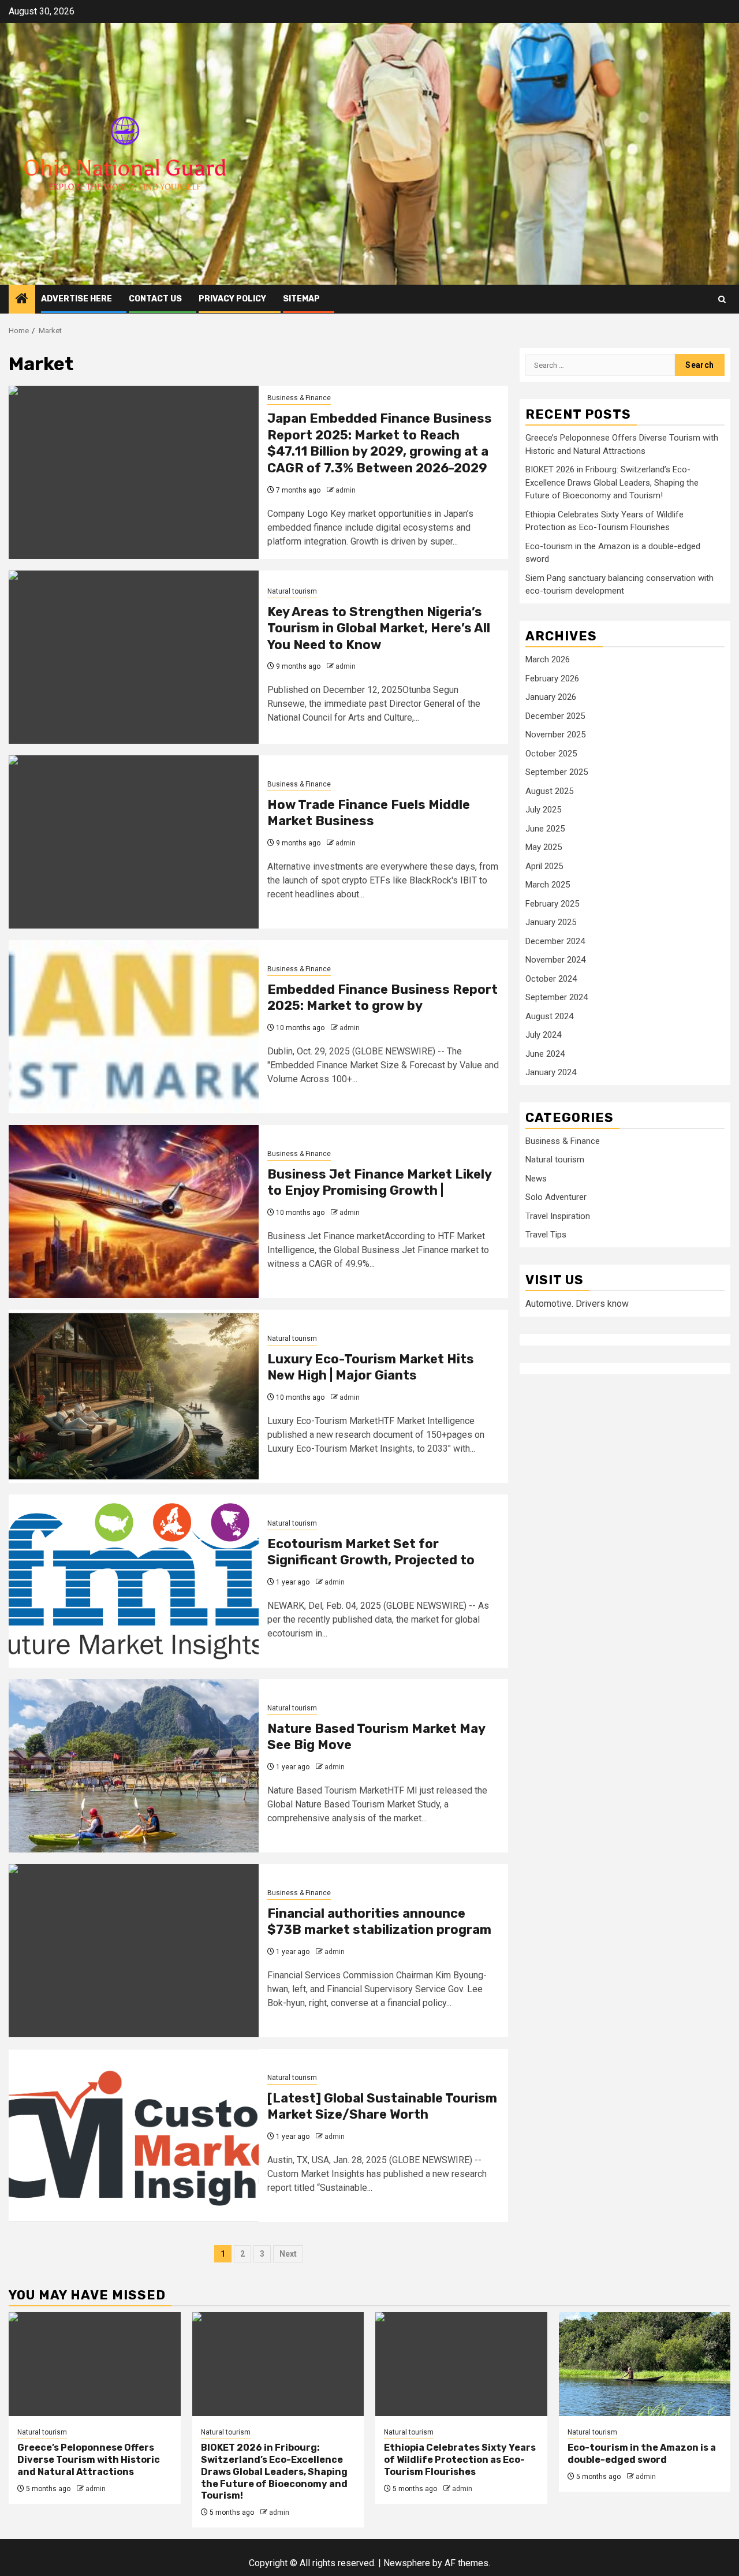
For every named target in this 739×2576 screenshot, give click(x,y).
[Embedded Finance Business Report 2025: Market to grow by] (134, 1027)
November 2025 (555, 735)
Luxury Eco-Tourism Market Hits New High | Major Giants (371, 1367)
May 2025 (544, 847)
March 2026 (548, 659)
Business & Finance (299, 398)
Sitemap (301, 299)
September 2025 (557, 772)
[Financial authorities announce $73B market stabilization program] (134, 1951)
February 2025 (552, 903)
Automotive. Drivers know (577, 1304)
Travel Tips (546, 1235)
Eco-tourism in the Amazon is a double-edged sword (642, 2454)
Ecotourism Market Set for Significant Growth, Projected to (371, 1552)
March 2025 (548, 885)
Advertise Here (76, 299)
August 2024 (549, 1016)
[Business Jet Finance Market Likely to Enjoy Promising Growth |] (134, 1211)
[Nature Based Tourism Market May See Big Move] (134, 1766)
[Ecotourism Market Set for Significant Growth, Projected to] (134, 1581)
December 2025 (555, 715)
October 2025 (551, 753)
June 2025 (545, 828)
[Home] (22, 300)
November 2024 (555, 960)
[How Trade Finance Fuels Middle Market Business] (134, 842)
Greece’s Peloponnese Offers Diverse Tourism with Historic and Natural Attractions (89, 2460)
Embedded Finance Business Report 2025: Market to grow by (382, 998)
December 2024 (555, 941)
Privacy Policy (232, 299)
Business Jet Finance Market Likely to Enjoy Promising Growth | (379, 1183)
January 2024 (551, 1072)
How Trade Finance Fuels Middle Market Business (369, 813)
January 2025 (551, 922)
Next (288, 2254)
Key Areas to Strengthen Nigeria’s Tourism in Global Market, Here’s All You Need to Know (379, 628)
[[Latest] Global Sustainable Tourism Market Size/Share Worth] (134, 2135)
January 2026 (551, 697)
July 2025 (543, 810)
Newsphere (407, 2563)
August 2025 (549, 791)
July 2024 (543, 1035)
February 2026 (552, 678)
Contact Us (155, 299)
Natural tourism (292, 591)
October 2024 (551, 978)
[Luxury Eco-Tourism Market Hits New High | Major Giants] (134, 1396)
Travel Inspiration (558, 1216)
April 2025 (544, 866)
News (536, 1178)
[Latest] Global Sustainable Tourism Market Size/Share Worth (382, 2107)
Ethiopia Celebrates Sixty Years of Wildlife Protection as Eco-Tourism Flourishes (460, 2460)
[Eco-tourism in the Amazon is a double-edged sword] (645, 2364)
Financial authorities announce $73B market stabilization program (379, 1922)
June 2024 (545, 1053)
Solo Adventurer (556, 1197)
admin (346, 490)
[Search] (722, 299)
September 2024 (557, 997)
